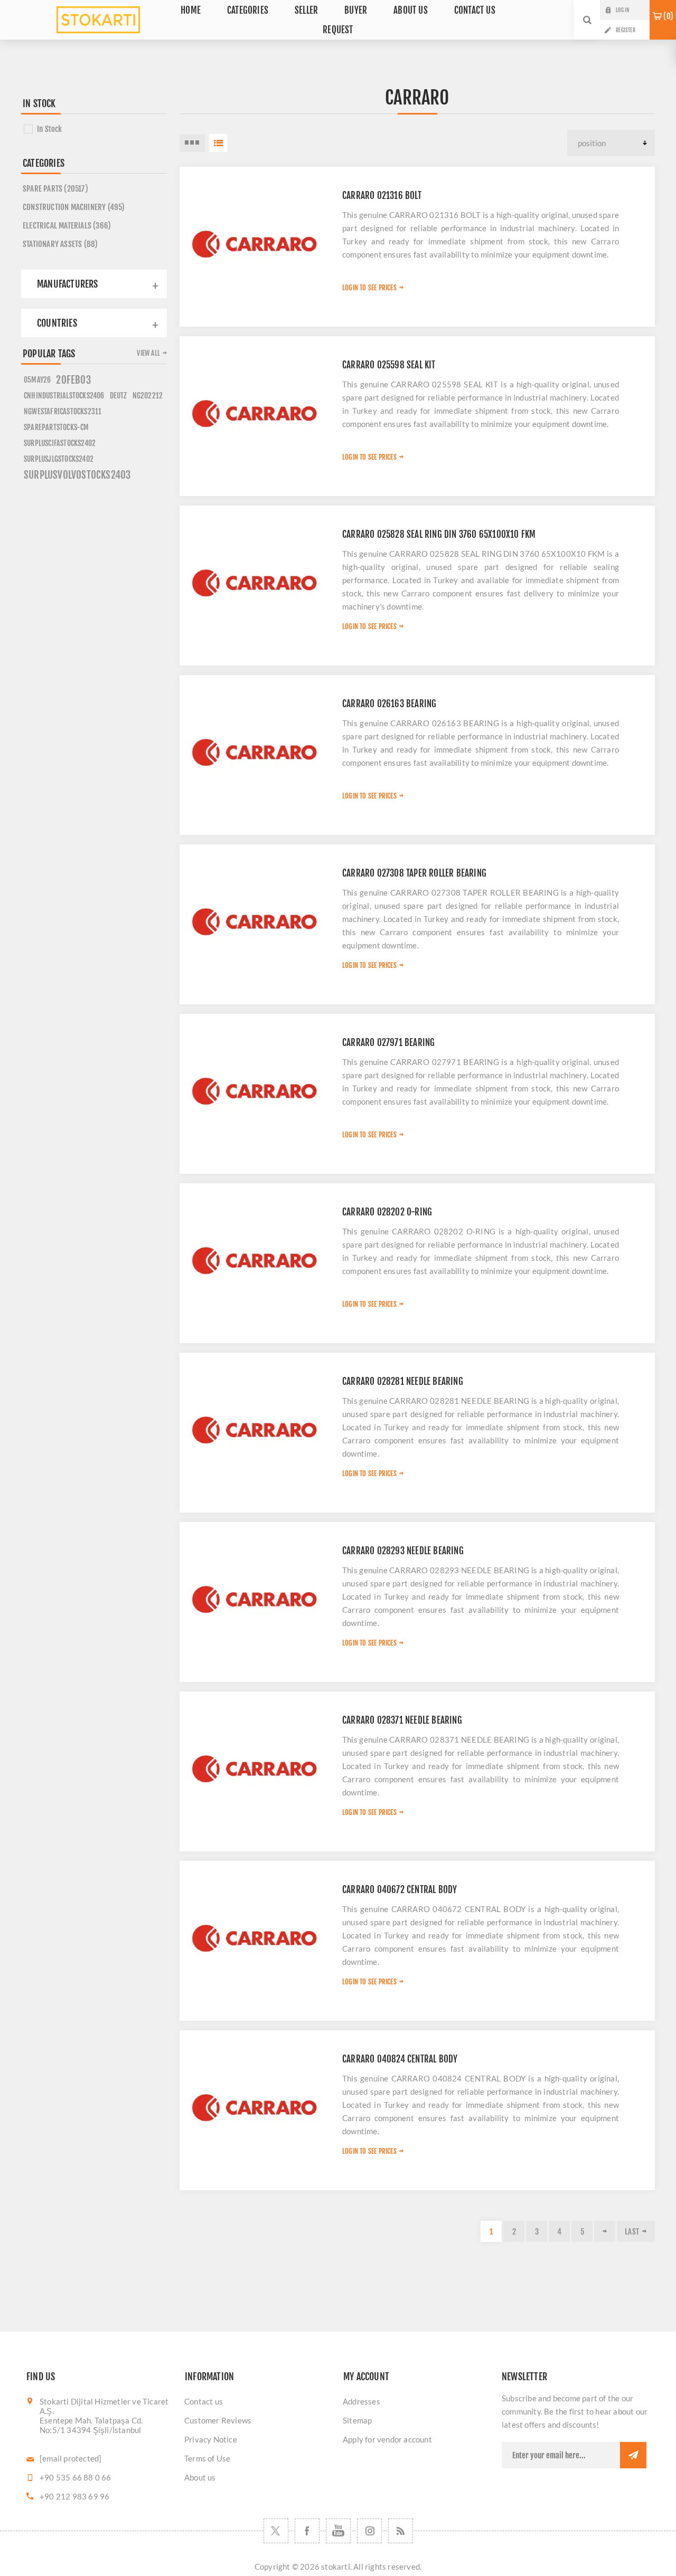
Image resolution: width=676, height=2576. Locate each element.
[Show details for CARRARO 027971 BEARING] (256, 1090)
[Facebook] (307, 2531)
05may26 (37, 380)
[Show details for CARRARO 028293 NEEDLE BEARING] (256, 1598)
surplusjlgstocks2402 (59, 459)
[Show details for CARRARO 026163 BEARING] (256, 751)
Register (626, 30)
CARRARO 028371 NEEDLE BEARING (402, 1720)
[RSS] (401, 2531)
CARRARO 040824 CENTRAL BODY (400, 2059)
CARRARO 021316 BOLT (382, 196)
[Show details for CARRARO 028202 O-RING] (256, 1259)
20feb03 (73, 380)
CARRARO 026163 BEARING (389, 704)
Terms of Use (207, 2458)
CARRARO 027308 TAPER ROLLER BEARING (414, 873)
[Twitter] (276, 2531)
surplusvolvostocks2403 (77, 475)
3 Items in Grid (192, 143)
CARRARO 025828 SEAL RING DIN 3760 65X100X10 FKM (439, 534)
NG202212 (148, 396)
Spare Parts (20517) (55, 189)
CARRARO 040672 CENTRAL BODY (400, 1890)
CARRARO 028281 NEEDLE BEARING (403, 1381)
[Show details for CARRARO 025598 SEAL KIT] (256, 412)
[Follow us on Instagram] (369, 2531)
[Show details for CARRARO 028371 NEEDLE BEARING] (256, 1767)
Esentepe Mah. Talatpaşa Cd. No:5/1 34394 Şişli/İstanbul (91, 2425)
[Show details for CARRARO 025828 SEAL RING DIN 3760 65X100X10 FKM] (256, 582)
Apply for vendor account (387, 2439)
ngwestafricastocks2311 (63, 411)
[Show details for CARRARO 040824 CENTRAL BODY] (256, 2106)
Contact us (204, 2401)
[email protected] (71, 2458)
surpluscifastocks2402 (60, 443)
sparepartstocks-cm (57, 427)
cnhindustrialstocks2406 (64, 396)
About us (200, 2477)
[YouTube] (338, 2531)
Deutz (119, 396)
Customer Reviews (218, 2420)
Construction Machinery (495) (74, 207)
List (218, 143)
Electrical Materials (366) (67, 226)
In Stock (50, 129)
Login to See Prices (369, 288)
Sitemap (357, 2420)
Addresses (362, 2401)
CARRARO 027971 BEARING (388, 1043)
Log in (622, 10)
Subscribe (633, 2455)
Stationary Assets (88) (60, 244)
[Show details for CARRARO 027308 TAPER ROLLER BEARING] (256, 920)
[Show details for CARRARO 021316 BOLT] (256, 243)
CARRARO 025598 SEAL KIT (389, 365)
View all (148, 353)
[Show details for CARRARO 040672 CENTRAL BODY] (256, 1937)
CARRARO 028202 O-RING (387, 1212)
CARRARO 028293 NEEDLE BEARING (403, 1551)
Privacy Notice (211, 2439)
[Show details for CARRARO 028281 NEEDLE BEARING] (256, 1429)
